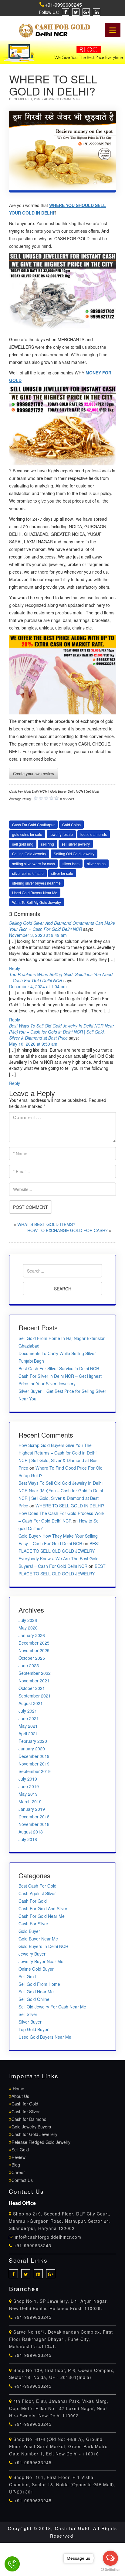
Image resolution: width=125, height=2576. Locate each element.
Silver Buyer (30, 2022)
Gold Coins (71, 825)
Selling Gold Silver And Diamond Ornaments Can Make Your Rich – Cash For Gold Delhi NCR (62, 926)
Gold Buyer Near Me (38, 1939)
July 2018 (28, 1839)
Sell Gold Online (34, 1999)
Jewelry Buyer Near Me (41, 1961)
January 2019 (32, 1809)
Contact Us (22, 2180)
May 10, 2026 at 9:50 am (33, 1044)
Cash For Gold (33, 1901)
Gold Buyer (29, 1931)
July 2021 (28, 1711)
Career (18, 2172)
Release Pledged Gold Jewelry (41, 2142)
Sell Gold (27, 1976)
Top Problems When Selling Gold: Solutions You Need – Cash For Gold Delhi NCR (61, 977)
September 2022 (35, 1673)
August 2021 (31, 1703)
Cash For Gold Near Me (42, 1916)
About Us (20, 2096)
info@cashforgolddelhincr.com (48, 2237)
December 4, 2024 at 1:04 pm (38, 986)
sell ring (47, 844)
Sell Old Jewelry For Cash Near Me (52, 2007)
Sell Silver (28, 2014)
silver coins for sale (28, 873)
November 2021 (34, 1681)
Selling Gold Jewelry (29, 854)
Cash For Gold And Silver (43, 1908)
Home (18, 2089)
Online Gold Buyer (36, 1969)
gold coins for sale (27, 834)
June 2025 (29, 1665)
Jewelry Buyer (32, 1954)
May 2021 (28, 1726)
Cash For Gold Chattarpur (33, 825)
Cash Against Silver (37, 1893)
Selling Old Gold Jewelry (74, 854)
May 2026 (28, 1628)
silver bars (71, 864)
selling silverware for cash (34, 864)
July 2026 (28, 1620)
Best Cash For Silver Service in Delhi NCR (59, 1368)
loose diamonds (94, 834)
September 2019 (35, 1771)
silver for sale (62, 873)
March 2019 (30, 1801)
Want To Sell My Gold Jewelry (37, 902)
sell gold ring (23, 844)
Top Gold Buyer (34, 2029)
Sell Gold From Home (39, 1984)
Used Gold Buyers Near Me (35, 893)
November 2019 (34, 1764)
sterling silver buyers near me (36, 883)
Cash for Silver (26, 2112)
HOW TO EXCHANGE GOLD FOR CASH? (68, 1230)
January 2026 (32, 1635)
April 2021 (28, 1733)
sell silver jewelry (76, 844)
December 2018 (34, 1817)
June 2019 (29, 1786)
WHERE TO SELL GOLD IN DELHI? (70, 1506)
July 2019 (28, 1779)
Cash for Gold (25, 2104)
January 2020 (32, 1749)
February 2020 (33, 1741)
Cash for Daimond (29, 2119)
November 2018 (34, 1824)
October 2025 (32, 1658)
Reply (15, 968)
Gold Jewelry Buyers (31, 2127)
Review (19, 2157)
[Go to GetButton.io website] (110, 2570)
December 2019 (34, 1756)
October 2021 (32, 1688)
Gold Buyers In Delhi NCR (43, 1946)
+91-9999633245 (63, 5)
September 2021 (35, 1696)
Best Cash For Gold (37, 1886)
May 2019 (28, 1794)
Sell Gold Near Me (36, 1992)
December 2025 (34, 1643)
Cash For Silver (33, 1924)
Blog (16, 2165)
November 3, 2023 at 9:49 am (38, 935)
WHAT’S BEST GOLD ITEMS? (46, 1224)
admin (50, 99)
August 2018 (31, 1832)
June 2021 (29, 1718)
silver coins (96, 864)
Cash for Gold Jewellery (34, 2134)
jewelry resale (61, 834)
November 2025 (34, 1650)
